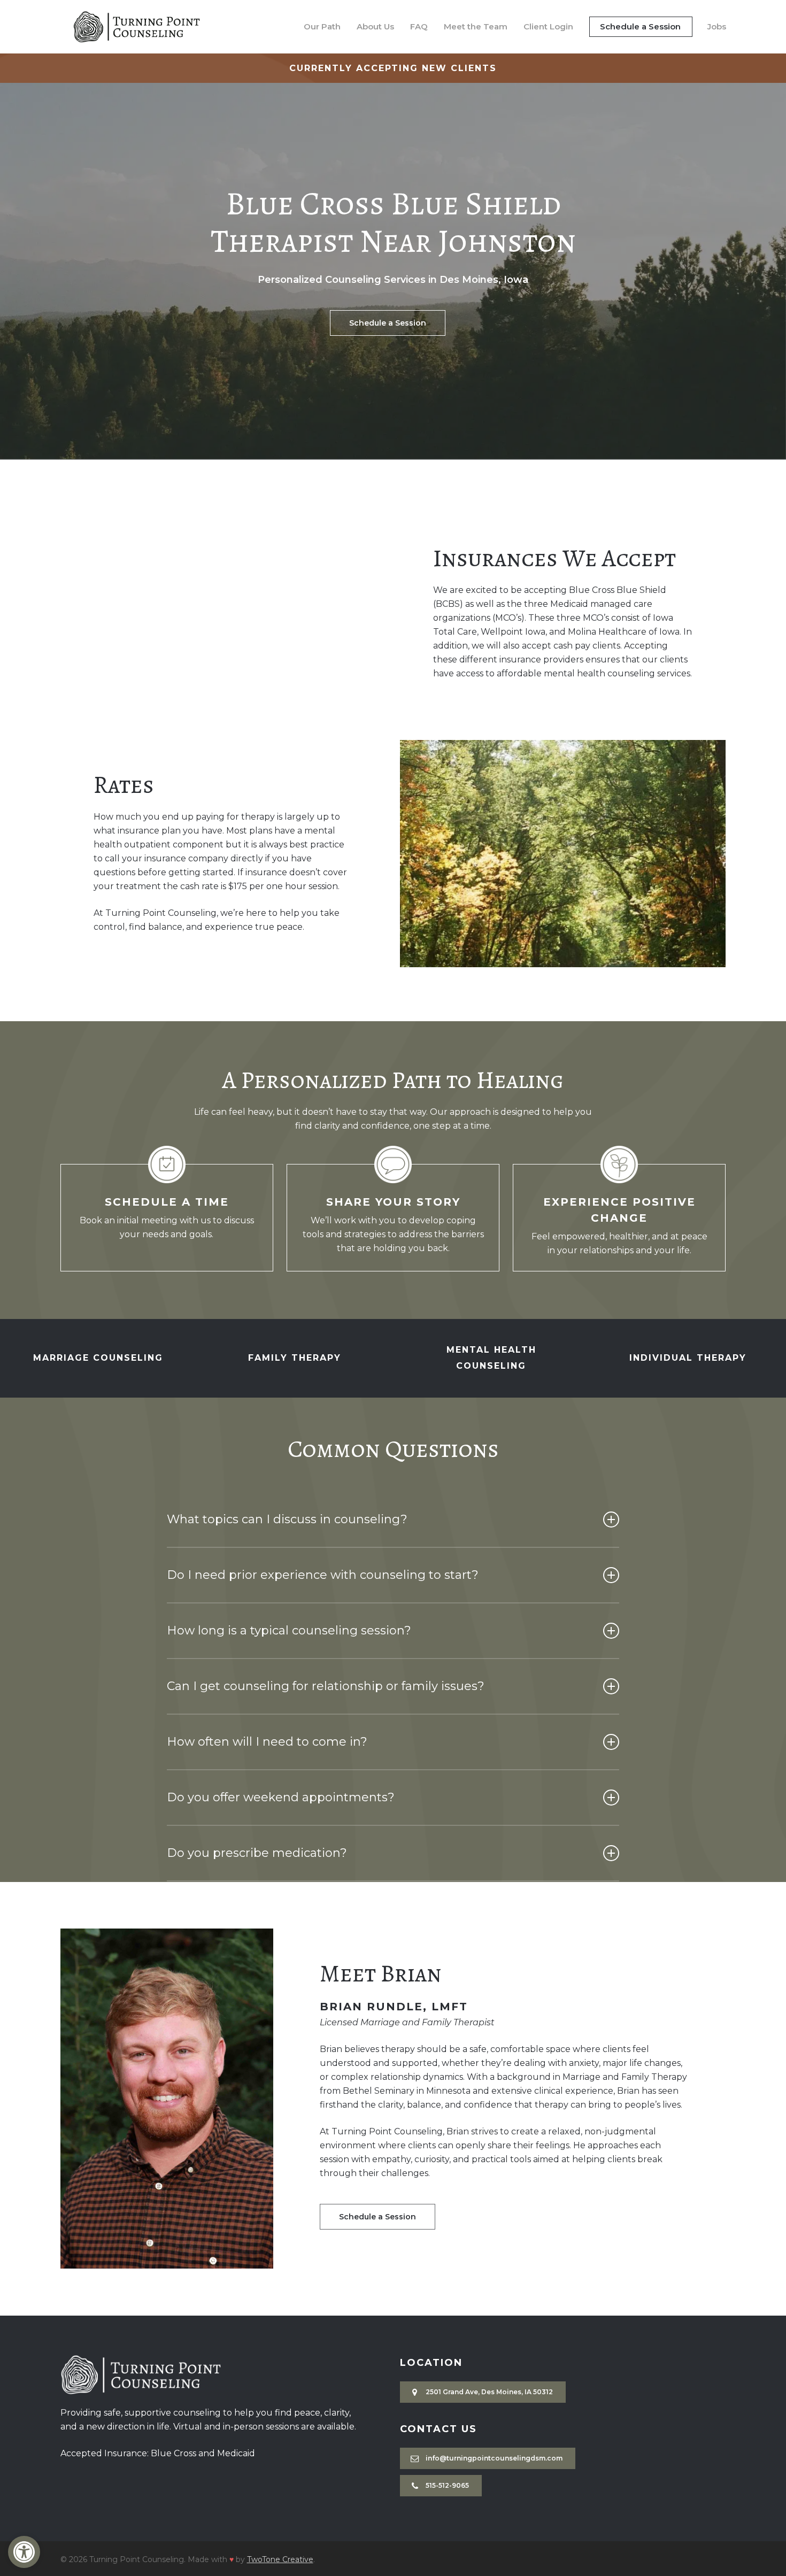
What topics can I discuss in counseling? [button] (287, 1519)
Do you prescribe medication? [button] (257, 1853)
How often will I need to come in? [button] (267, 1742)
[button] (24, 2552)
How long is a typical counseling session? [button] (289, 1630)
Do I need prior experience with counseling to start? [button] (323, 1575)
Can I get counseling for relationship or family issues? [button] (326, 1686)
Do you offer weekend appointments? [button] (281, 1797)
